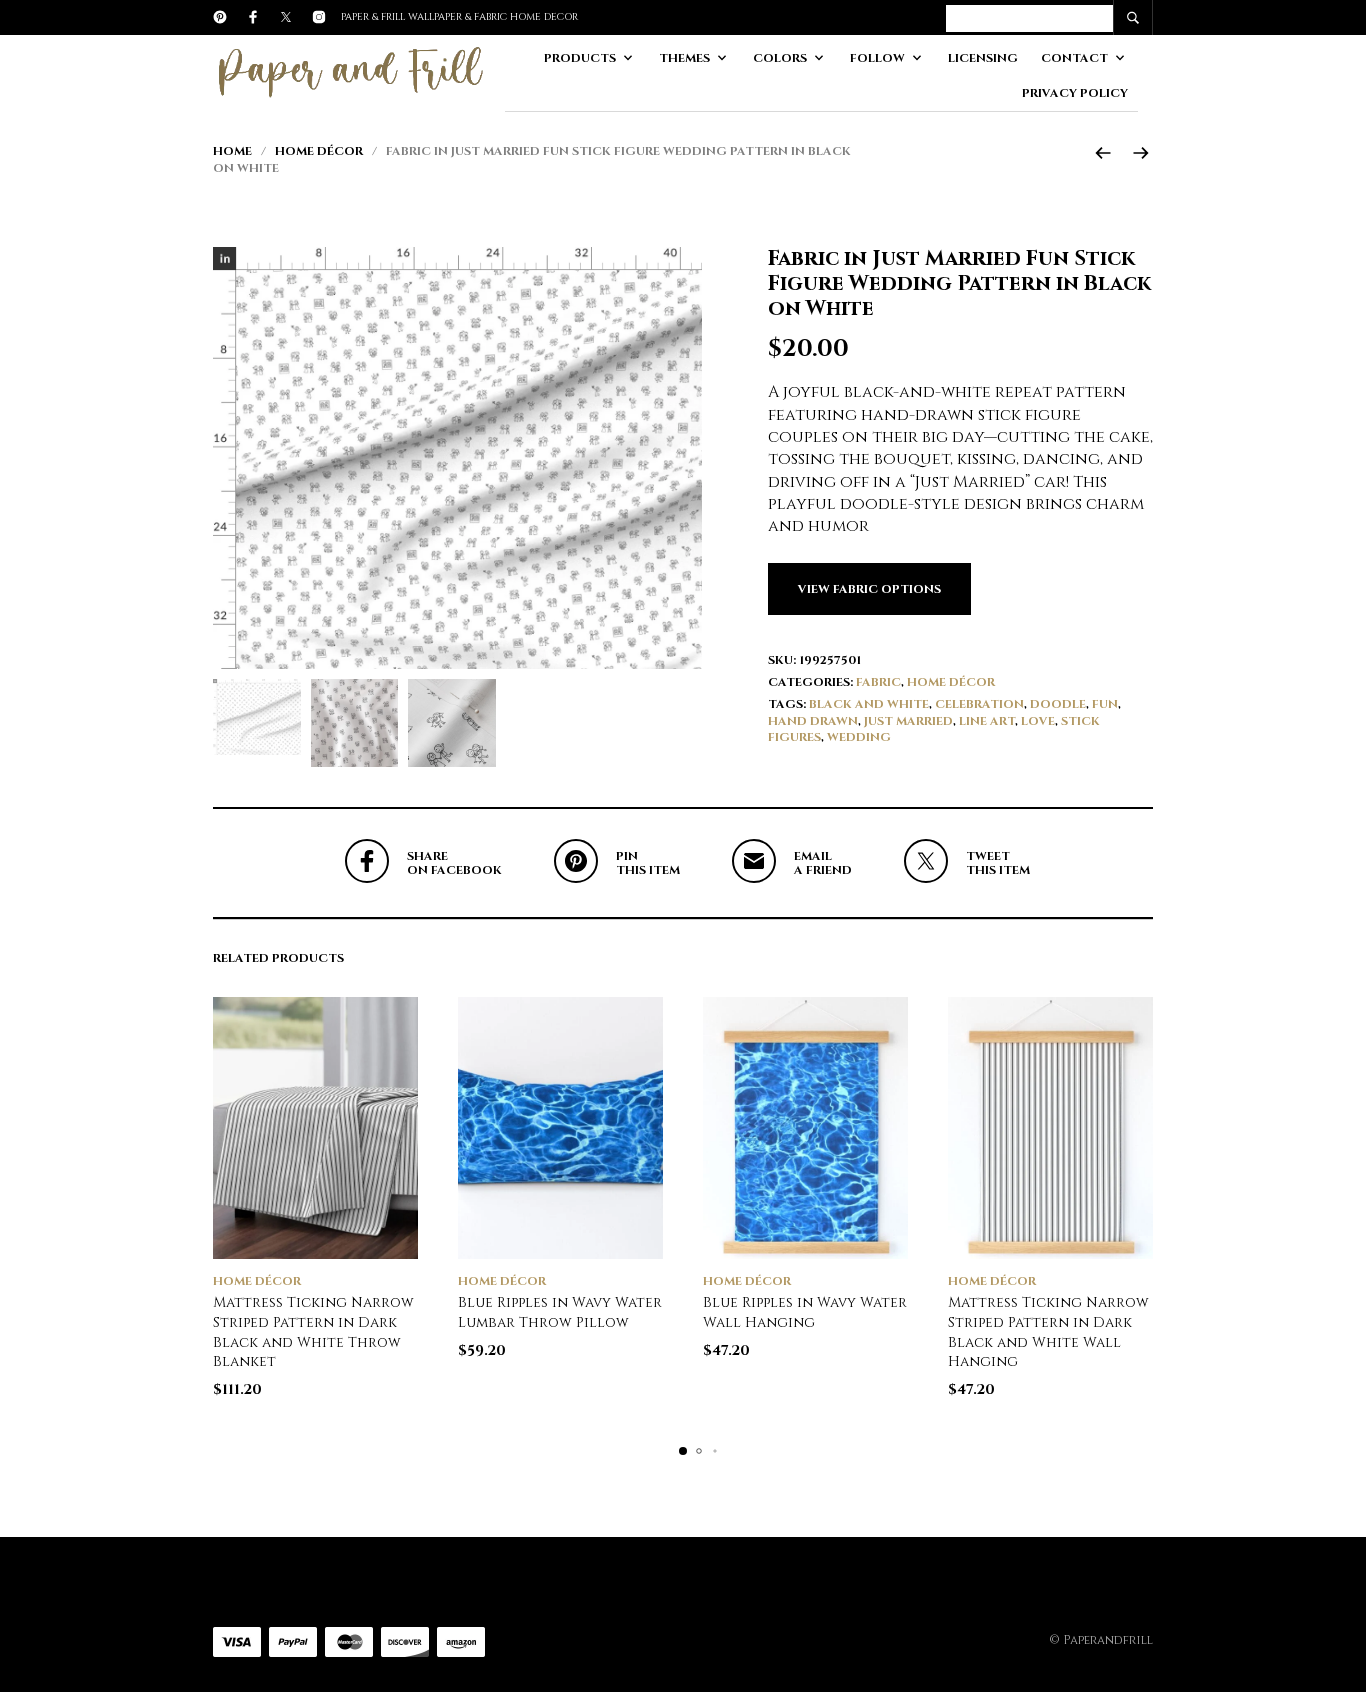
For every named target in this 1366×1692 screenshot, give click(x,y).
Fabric (878, 682)
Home (232, 151)
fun (1105, 704)
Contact (1074, 58)
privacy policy (1075, 93)
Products (580, 58)
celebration (979, 704)
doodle (1058, 704)
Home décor (319, 151)
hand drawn (813, 721)
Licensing (983, 58)
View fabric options (869, 589)
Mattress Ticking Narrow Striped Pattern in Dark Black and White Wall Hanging (1048, 1332)
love (1038, 721)
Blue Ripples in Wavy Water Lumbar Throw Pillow (560, 1312)
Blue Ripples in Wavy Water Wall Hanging (805, 1312)
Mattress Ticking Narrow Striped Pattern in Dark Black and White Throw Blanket (313, 1332)
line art (987, 721)
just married (908, 721)
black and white (869, 704)
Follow (877, 58)
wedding (859, 737)
